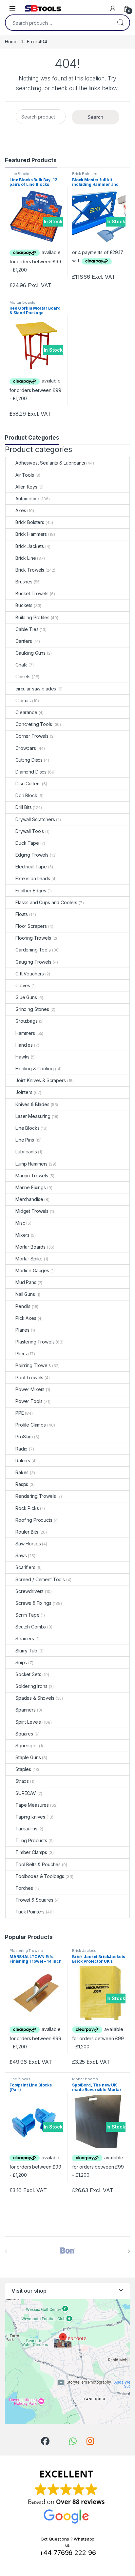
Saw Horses (28, 1544)
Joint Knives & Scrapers (41, 1080)
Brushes (24, 582)
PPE (20, 1413)
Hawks (22, 1057)
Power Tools (29, 1401)
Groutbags (27, 1021)
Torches (24, 1888)
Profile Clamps (31, 1425)
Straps (22, 1781)
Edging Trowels (32, 855)
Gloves (23, 985)
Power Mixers (30, 1389)
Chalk (21, 665)
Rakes (22, 1472)
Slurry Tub (26, 1651)
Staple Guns (28, 1757)
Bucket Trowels (32, 593)
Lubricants (26, 1152)
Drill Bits (24, 807)
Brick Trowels (30, 570)
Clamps (23, 700)
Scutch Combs (31, 1627)
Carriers (24, 641)
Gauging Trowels (33, 962)
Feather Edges (31, 891)
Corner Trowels (32, 736)
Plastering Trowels (35, 1342)
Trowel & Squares (34, 1900)
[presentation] (129, 2251)
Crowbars (26, 748)
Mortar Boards (22, 302)
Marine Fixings (31, 1187)
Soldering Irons (31, 1686)
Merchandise (29, 1199)
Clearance (26, 712)
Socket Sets (28, 1674)
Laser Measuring (33, 1116)
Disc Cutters (28, 784)
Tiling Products (31, 1840)
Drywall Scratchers (35, 819)
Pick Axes (26, 1318)
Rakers (23, 1461)
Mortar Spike (29, 1259)
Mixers (22, 1235)
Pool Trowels (29, 1377)
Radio (21, 1449)
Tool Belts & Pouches (38, 1864)
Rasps (22, 1484)
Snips (21, 1662)
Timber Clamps (31, 1852)
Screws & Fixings (33, 1603)
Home (11, 42)
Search (120, 23)
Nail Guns (25, 1294)
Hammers (25, 1033)
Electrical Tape (31, 867)
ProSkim (24, 1437)
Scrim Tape (28, 1615)
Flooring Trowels (33, 938)
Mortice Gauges (32, 1270)
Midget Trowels (32, 1211)
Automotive (27, 499)
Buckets (24, 605)
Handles (24, 1045)
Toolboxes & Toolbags (40, 1876)
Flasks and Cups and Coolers (46, 902)
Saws (21, 1555)
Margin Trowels (32, 1176)
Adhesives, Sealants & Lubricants (50, 463)
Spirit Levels (28, 1722)
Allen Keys (26, 487)
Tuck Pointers (30, 1912)
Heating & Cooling (35, 1069)
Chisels (23, 677)
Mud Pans (26, 1282)
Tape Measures (32, 1805)
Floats (22, 914)
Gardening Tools (33, 950)
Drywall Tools (30, 831)
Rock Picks (27, 1508)
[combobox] (58, 23)
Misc (20, 1223)
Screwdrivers (29, 1591)
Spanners (26, 1710)
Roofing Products (34, 1520)
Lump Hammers (31, 1164)
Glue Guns (26, 997)
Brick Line (26, 558)
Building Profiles (32, 617)
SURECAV (26, 1793)
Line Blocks (20, 174)
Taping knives (30, 1817)
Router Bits (27, 1532)
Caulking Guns (30, 653)
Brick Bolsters (85, 174)
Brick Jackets (30, 546)
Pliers (21, 1353)
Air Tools (25, 475)
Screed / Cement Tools (40, 1579)
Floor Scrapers (31, 926)
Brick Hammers (31, 534)
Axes (21, 510)
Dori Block (26, 795)
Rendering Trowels (36, 1496)
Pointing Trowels (33, 1365)
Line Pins (25, 1140)
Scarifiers (25, 1567)
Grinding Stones (32, 1009)
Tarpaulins (26, 1829)
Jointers (24, 1092)
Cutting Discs (29, 760)
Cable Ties (27, 629)
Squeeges (27, 1746)
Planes (22, 1330)
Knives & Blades (32, 1104)
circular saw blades (36, 689)
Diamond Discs (31, 772)
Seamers (25, 1638)
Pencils (23, 1306)
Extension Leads (33, 878)
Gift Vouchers (30, 974)
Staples (23, 1769)
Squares (24, 1734)
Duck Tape (27, 843)
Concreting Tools (34, 724)
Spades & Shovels (35, 1698)
